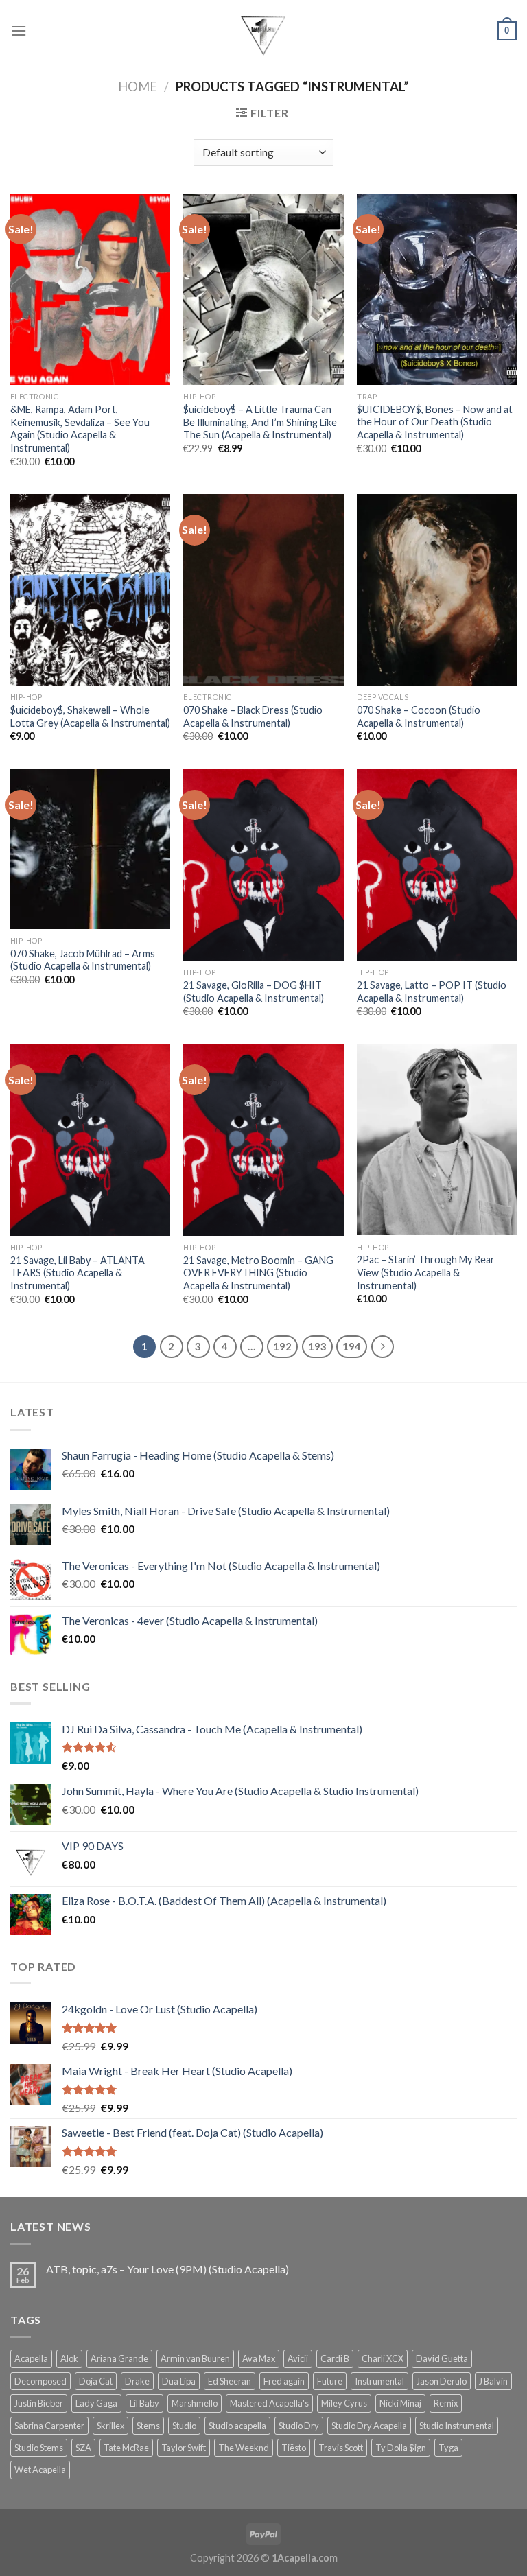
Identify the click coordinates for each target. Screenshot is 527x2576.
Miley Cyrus (344, 2403)
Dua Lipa (179, 2381)
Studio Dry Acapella (369, 2426)
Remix (446, 2403)
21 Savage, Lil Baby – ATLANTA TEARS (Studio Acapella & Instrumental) (78, 1273)
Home (138, 86)
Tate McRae (126, 2448)
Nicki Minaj (400, 2403)
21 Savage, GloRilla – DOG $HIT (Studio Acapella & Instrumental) (254, 992)
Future (330, 2381)
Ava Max (259, 2358)
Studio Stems (39, 2448)
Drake (137, 2381)
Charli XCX (383, 2358)
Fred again (284, 2381)
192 (282, 1346)
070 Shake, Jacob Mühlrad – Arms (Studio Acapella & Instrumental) (83, 960)
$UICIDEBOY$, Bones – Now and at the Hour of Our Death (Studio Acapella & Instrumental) (435, 422)
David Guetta (442, 2358)
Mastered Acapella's (269, 2403)
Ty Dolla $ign (401, 2448)
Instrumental (379, 2381)
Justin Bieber (39, 2403)
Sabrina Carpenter (49, 2426)
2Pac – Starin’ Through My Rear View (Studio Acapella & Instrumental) (426, 1272)
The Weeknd (244, 2448)
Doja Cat (96, 2381)
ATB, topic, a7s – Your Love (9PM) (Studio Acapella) (167, 2269)
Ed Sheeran (230, 2381)
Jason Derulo (442, 2381)
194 (352, 1346)
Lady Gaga (96, 2403)
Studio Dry (299, 2426)
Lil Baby (144, 2403)
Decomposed (40, 2381)
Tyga (448, 2448)
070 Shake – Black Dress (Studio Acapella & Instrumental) (253, 716)
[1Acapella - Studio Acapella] (263, 31)
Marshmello (195, 2403)
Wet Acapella (40, 2470)
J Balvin (493, 2381)
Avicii (298, 2358)
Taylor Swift (184, 2448)
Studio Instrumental (457, 2426)
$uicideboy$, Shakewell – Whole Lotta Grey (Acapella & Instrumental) (90, 716)
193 (317, 1346)
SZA (83, 2448)
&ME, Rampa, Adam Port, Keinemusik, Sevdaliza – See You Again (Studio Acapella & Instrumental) (80, 429)
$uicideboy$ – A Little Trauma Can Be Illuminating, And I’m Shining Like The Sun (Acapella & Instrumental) (260, 422)
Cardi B (335, 2358)
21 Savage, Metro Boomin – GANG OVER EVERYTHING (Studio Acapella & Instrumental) (258, 1273)
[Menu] (19, 31)
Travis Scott (341, 2448)
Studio (184, 2426)
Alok (69, 2358)
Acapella (31, 2358)
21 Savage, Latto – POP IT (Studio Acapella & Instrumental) (432, 992)
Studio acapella (237, 2426)
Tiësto (294, 2448)
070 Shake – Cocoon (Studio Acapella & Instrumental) (419, 716)
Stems (148, 2426)
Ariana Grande (119, 2358)
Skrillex (110, 2426)
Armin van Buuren (195, 2358)
